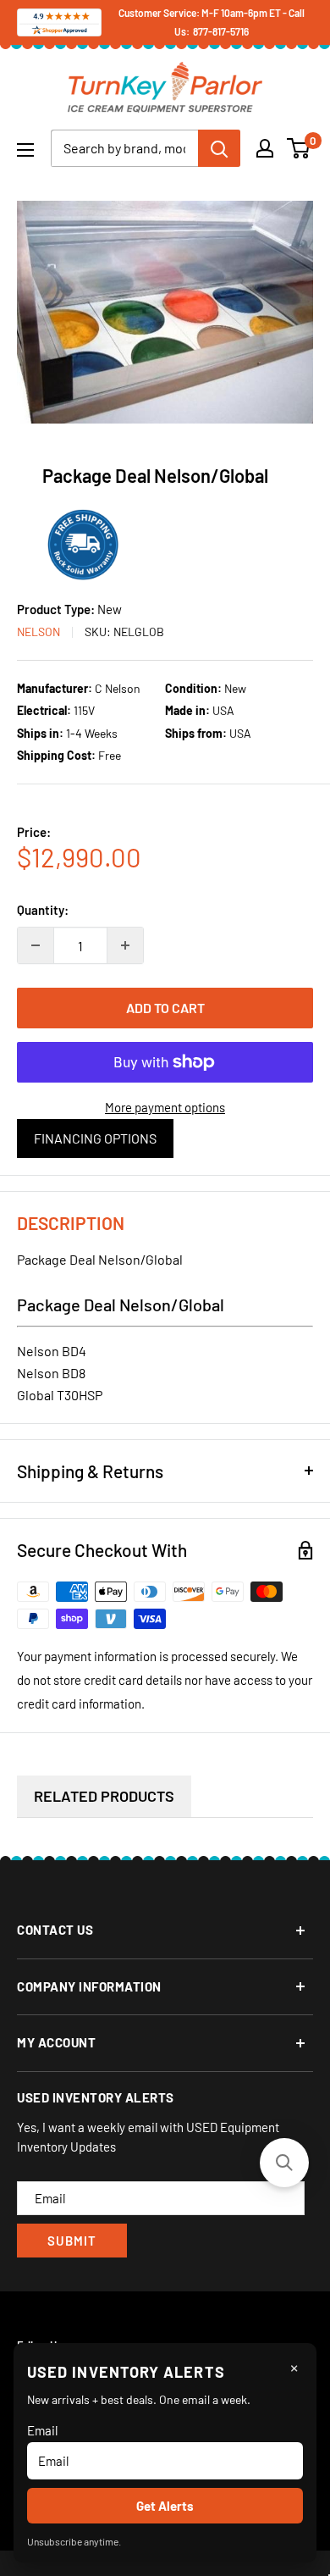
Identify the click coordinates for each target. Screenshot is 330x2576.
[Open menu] (25, 150)
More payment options (165, 1107)
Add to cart (165, 1008)
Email (42, 2430)
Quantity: (43, 910)
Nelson (38, 632)
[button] (284, 2163)
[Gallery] (165, 312)
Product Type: (57, 609)
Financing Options (95, 1138)
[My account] (265, 148)
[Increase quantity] (125, 945)
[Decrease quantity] (36, 945)
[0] (299, 148)
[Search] (219, 148)
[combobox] (124, 148)
